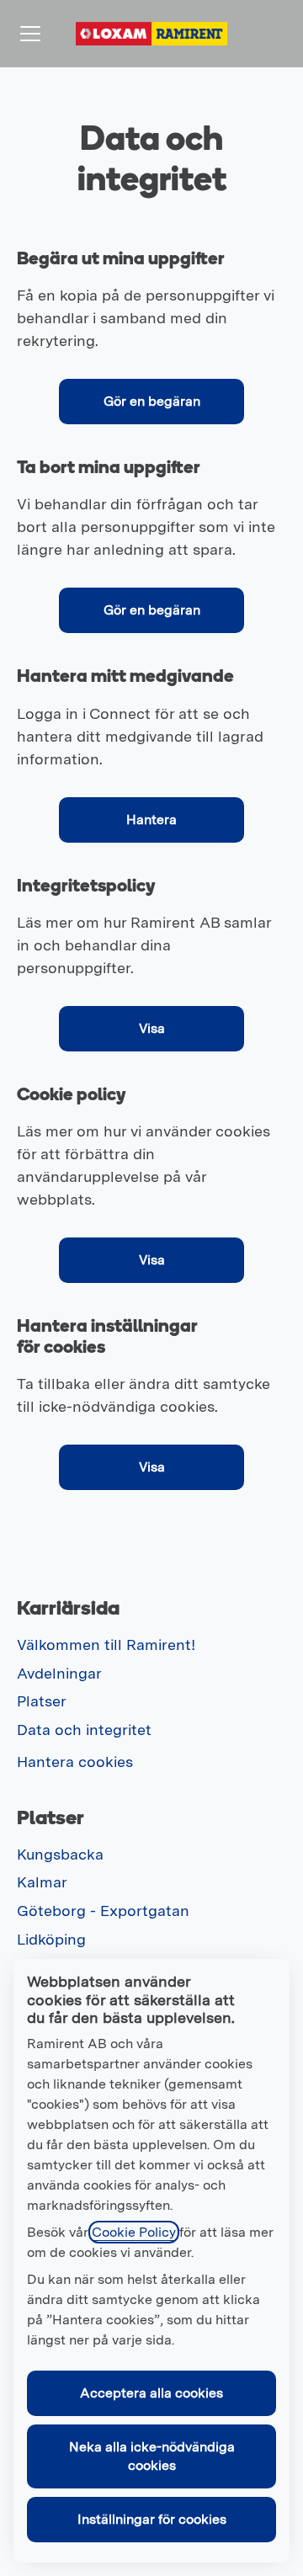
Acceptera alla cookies (151, 2393)
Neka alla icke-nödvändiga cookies (152, 2456)
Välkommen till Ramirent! (106, 1645)
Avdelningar (59, 1673)
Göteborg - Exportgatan (103, 1911)
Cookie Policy (134, 2232)
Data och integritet (84, 1730)
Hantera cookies (75, 1762)
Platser (42, 1701)
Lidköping (51, 1939)
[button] (151, 1467)
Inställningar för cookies (152, 2519)
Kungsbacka (60, 1854)
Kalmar (42, 1882)
